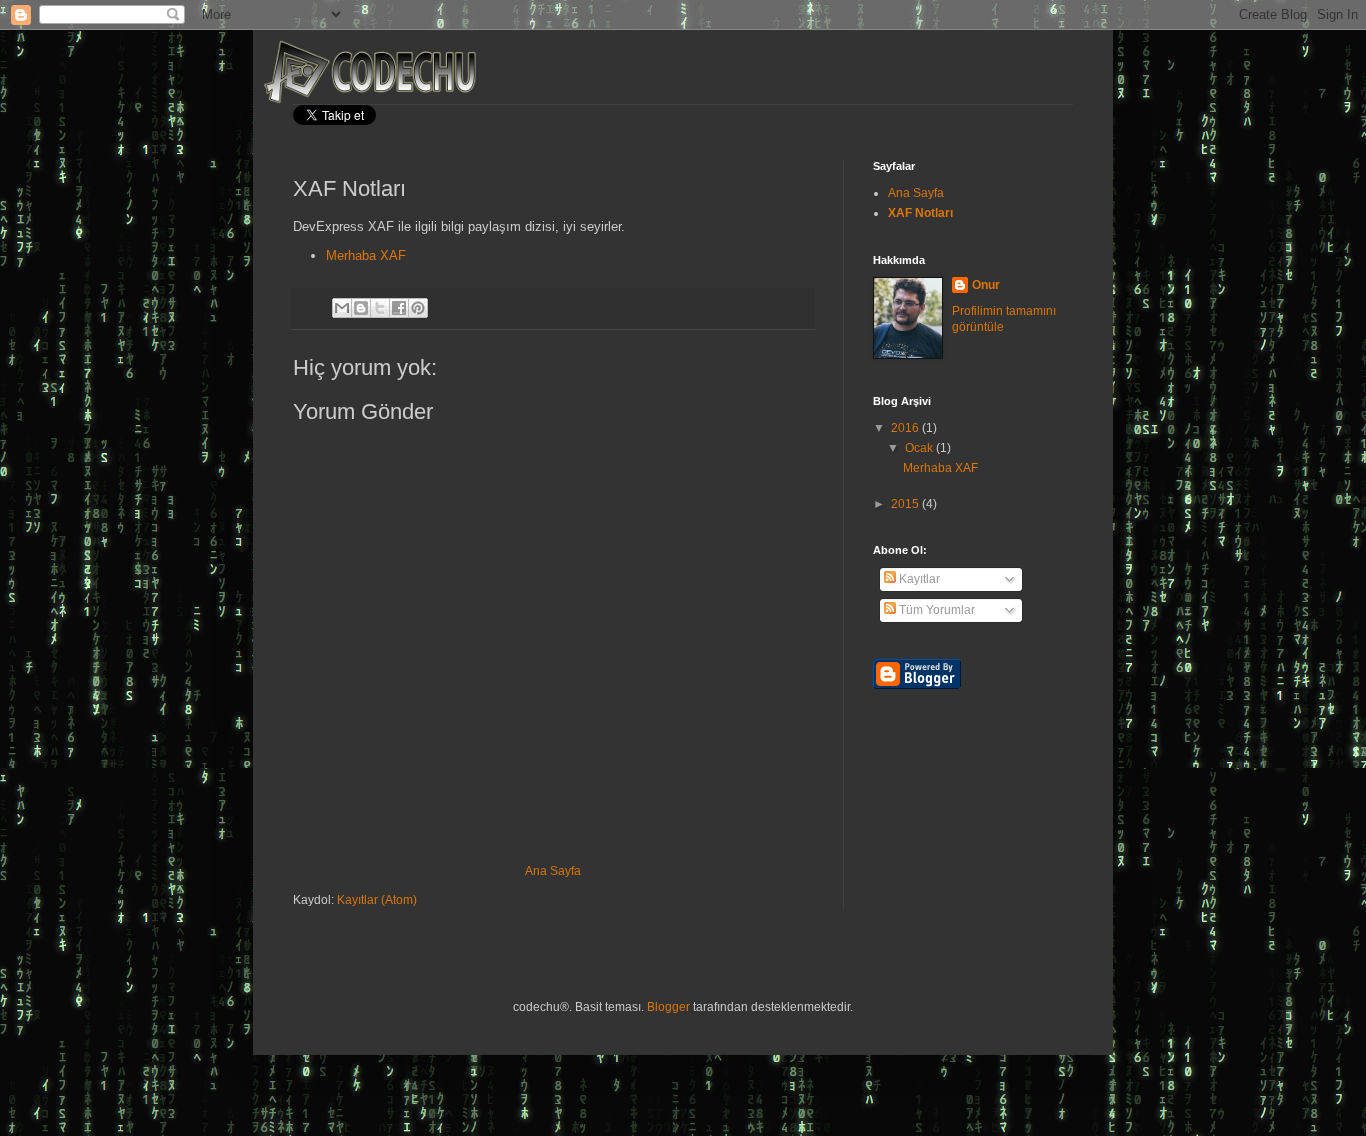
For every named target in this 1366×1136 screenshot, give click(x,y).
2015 (906, 504)
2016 (906, 428)
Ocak (920, 448)
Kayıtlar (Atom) (377, 900)
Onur (986, 285)
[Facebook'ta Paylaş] (399, 308)
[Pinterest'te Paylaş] (418, 308)
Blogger (668, 1007)
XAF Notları (920, 213)
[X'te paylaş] (380, 308)
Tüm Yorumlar (935, 610)
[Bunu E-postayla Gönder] (342, 308)
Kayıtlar (918, 579)
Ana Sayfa (553, 871)
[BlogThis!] (361, 308)
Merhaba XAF (366, 255)
